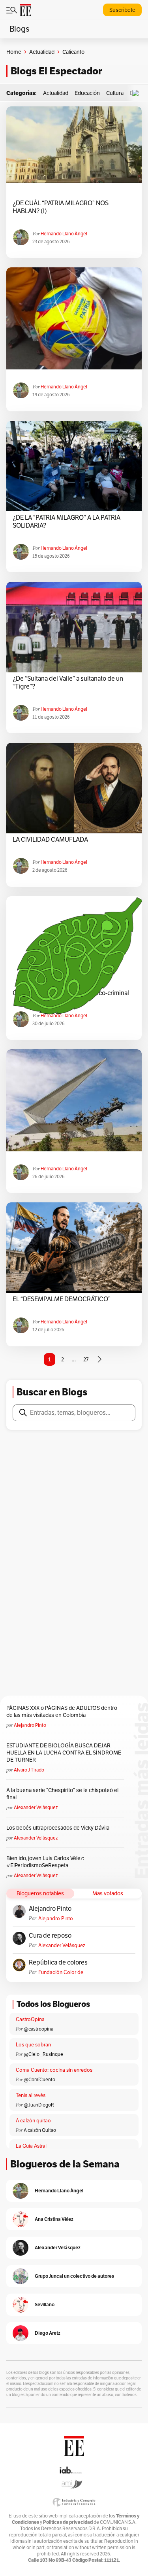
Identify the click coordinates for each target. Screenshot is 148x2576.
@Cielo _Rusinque (43, 2054)
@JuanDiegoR (39, 2105)
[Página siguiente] (99, 1359)
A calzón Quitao (40, 2130)
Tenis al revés (31, 2095)
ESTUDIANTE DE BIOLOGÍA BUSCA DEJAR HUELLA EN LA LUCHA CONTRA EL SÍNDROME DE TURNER (64, 1753)
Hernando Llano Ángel (64, 234)
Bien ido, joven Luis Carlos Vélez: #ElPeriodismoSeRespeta (45, 1862)
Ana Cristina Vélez (54, 2219)
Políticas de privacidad (68, 2522)
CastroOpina (30, 2019)
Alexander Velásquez (36, 1807)
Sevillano (45, 2304)
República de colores (58, 1963)
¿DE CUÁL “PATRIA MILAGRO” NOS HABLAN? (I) (61, 207)
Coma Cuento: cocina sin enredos (54, 2070)
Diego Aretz (48, 2333)
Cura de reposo (50, 1936)
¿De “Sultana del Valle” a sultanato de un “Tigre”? (68, 683)
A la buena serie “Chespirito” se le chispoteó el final (62, 1794)
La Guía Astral (31, 2146)
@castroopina (38, 2029)
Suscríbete (122, 10)
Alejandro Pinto (30, 1725)
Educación (87, 93)
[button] (137, 93)
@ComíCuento (39, 2079)
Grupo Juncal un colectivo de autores (74, 2276)
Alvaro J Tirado (29, 1770)
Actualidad (42, 52)
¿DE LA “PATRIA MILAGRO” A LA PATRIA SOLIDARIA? (67, 522)
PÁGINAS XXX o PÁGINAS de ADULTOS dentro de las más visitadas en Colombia (62, 1711)
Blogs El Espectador (56, 71)
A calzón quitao (33, 2121)
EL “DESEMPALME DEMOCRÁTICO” (62, 1299)
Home (14, 52)
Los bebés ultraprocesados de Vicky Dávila (59, 1828)
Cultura (115, 93)
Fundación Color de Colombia (61, 1972)
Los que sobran (33, 2045)
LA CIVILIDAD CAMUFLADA (50, 840)
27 (86, 1359)
